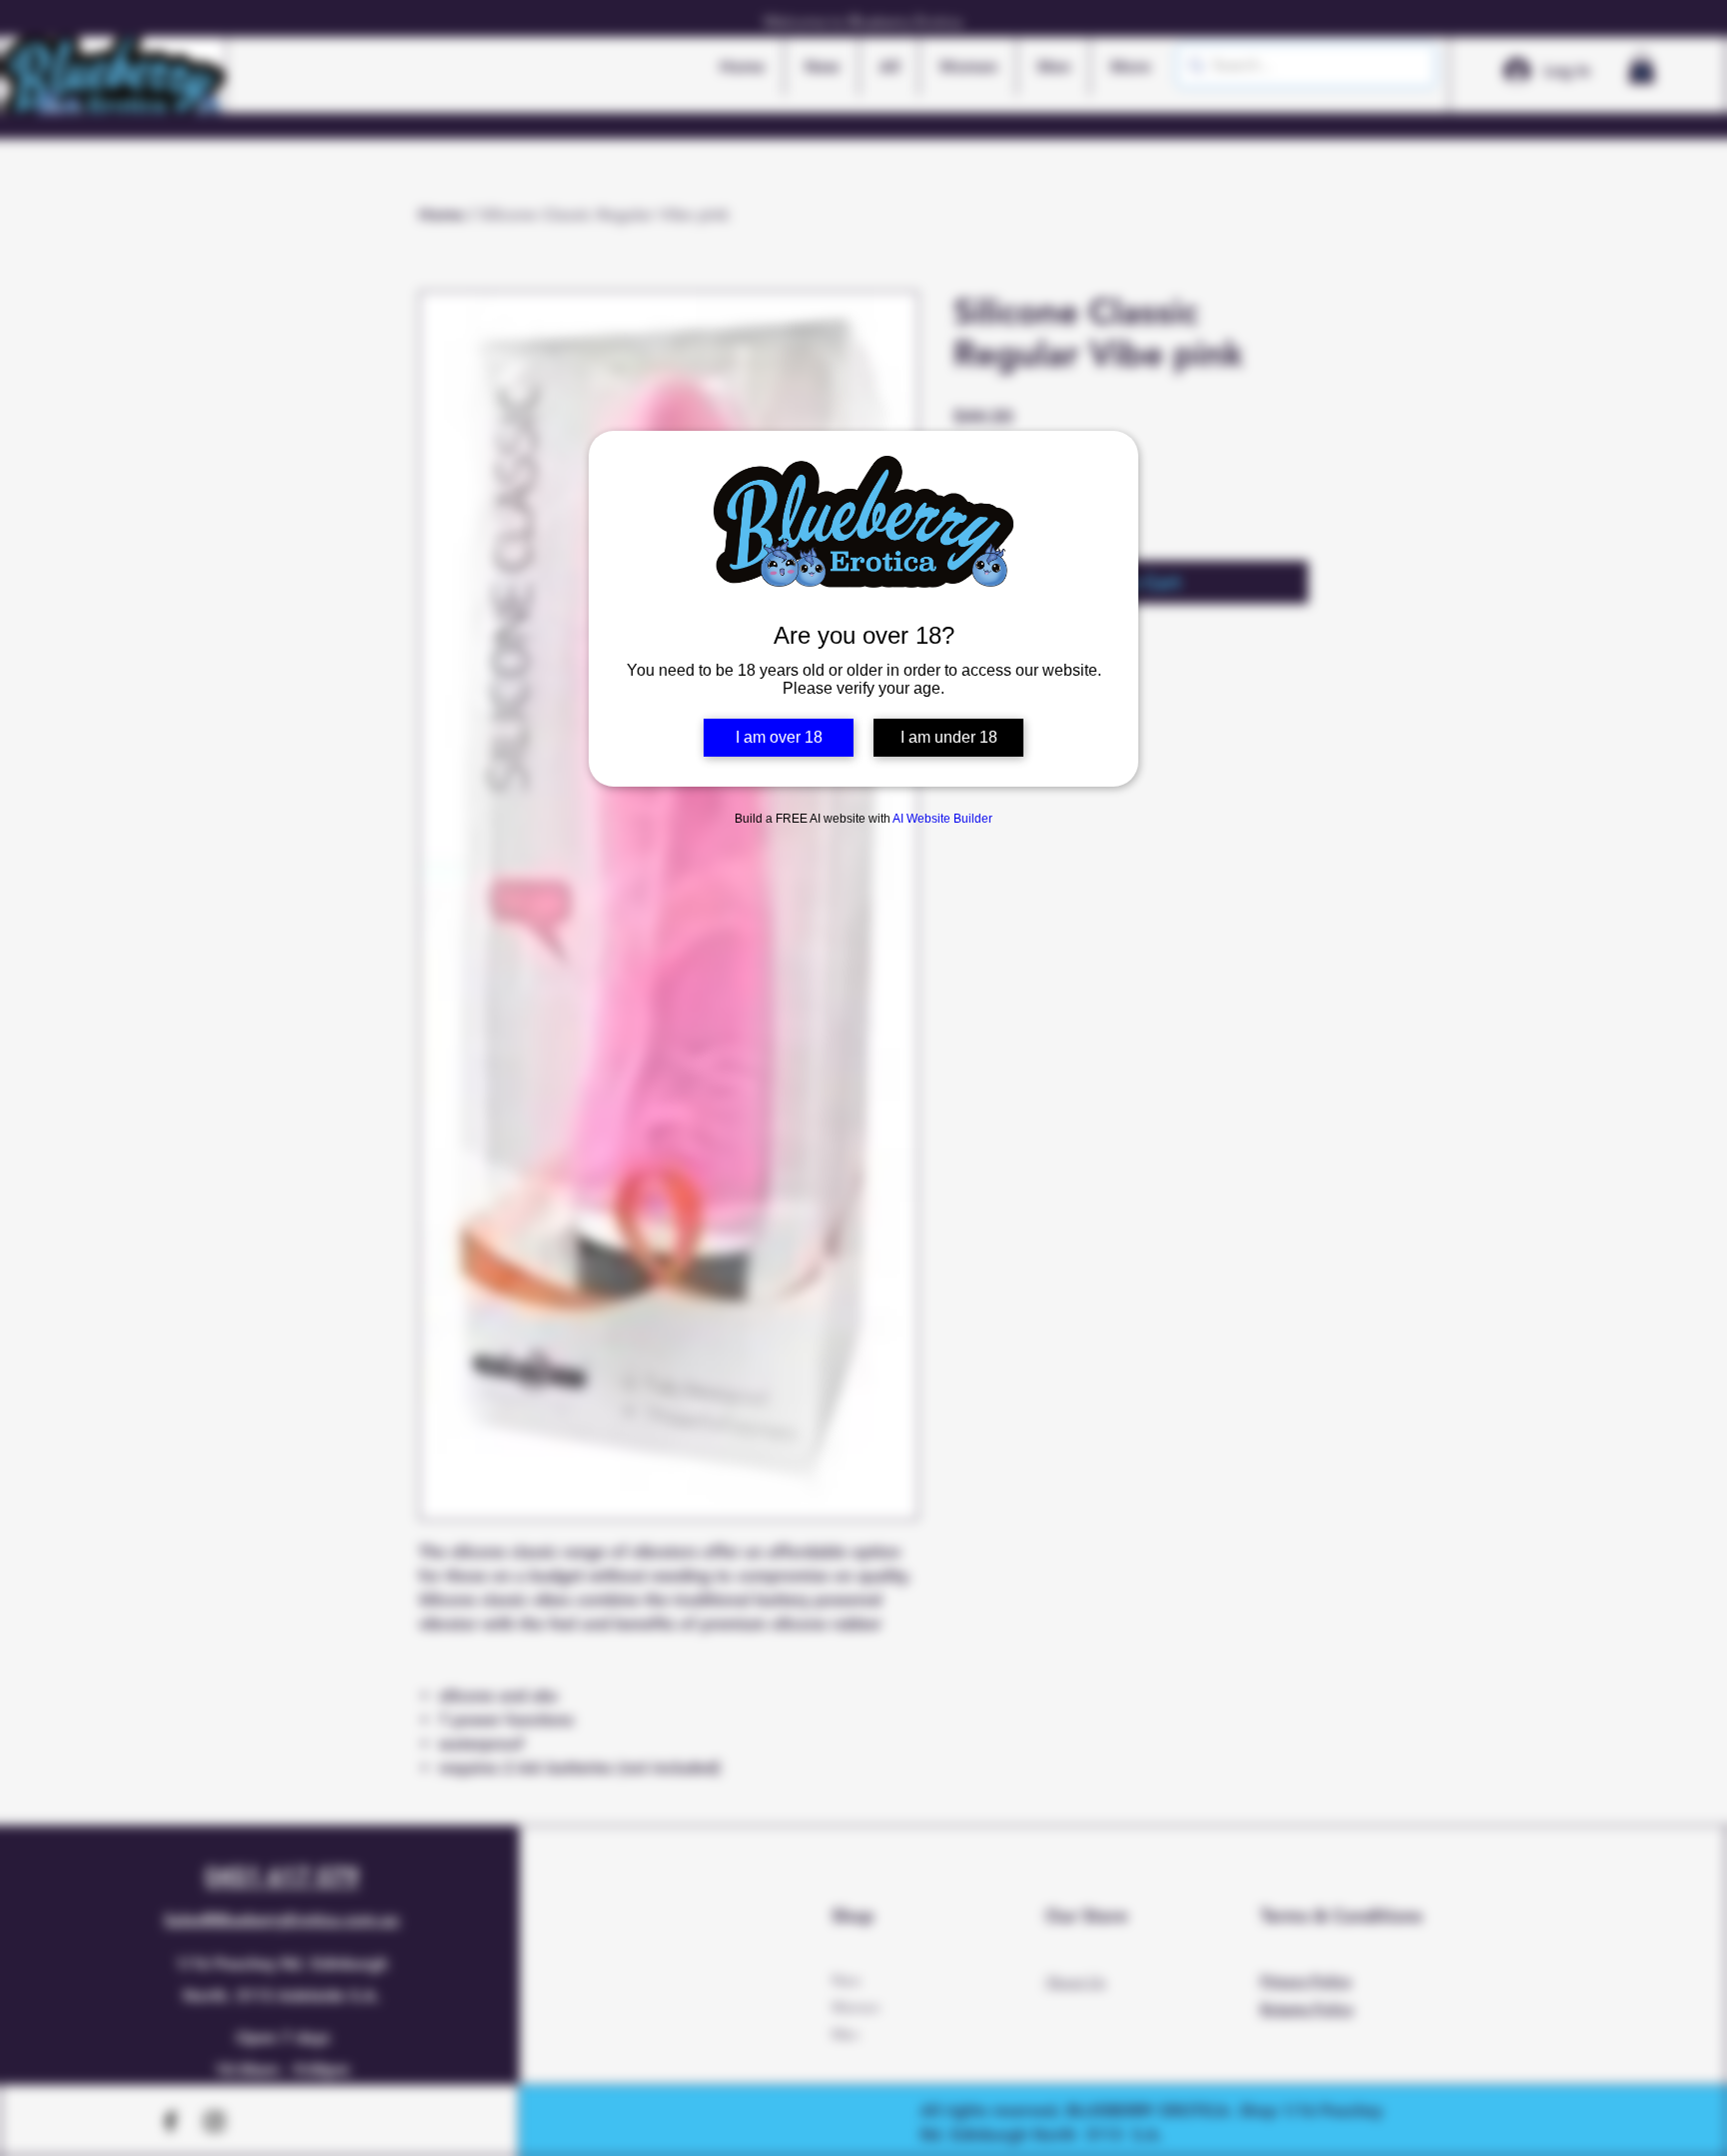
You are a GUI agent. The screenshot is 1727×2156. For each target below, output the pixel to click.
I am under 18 (949, 737)
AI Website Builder (942, 819)
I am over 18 (779, 737)
